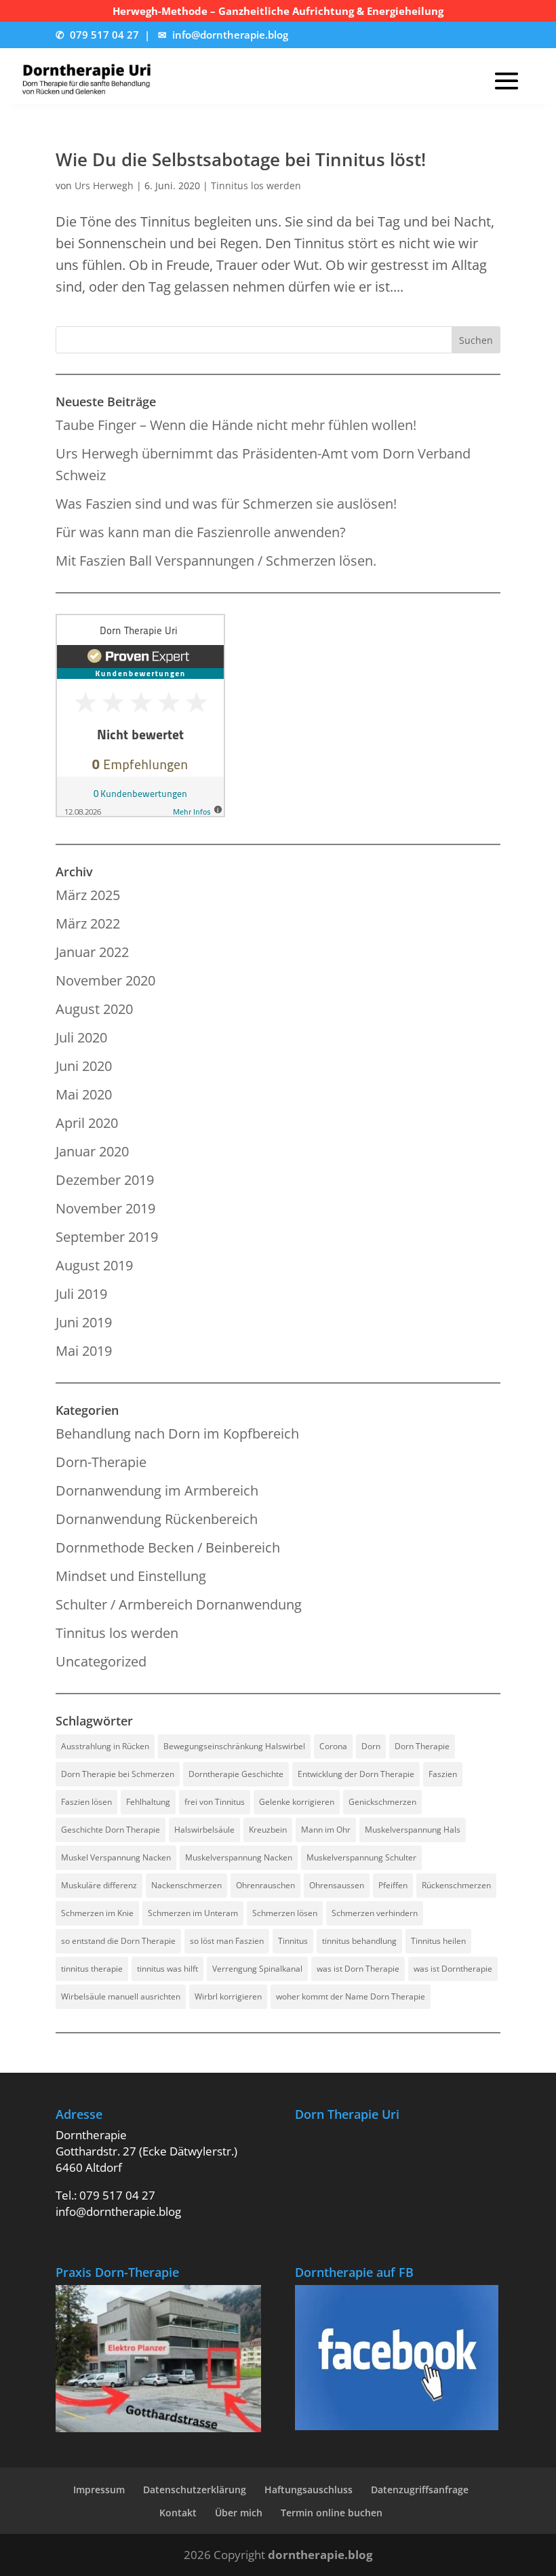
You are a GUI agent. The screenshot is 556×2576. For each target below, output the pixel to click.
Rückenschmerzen (456, 1885)
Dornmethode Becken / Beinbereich (168, 1547)
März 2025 (88, 895)
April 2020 (87, 1123)
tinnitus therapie (92, 1969)
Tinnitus (293, 1941)
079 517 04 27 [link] (104, 35)
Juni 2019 (84, 1322)
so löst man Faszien (227, 1941)
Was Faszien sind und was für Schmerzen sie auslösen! (226, 504)
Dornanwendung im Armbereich (157, 1490)
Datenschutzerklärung (195, 2490)
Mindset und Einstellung (131, 1576)
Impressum (99, 2490)
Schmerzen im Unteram (193, 1913)
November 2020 (105, 980)
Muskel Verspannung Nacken (116, 1857)
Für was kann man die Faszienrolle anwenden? (201, 532)
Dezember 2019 (105, 1180)
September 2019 (107, 1237)
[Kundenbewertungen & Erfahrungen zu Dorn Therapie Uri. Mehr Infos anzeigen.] (140, 812)
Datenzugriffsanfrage (420, 2490)
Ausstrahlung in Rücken (105, 1746)
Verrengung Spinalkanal (257, 1969)
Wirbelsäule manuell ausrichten (121, 1996)
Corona (333, 1746)
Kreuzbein (268, 1830)
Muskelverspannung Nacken (239, 1857)
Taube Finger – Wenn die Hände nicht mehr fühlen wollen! (236, 425)
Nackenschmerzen (186, 1885)
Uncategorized (101, 1661)
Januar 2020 (92, 1151)
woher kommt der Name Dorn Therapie (351, 1996)
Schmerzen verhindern (375, 1913)
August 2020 (94, 1009)
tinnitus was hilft (167, 1969)
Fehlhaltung (148, 1802)
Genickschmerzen (382, 1802)
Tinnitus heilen (438, 1941)
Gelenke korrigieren (297, 1802)
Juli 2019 (81, 1294)
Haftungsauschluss (309, 2490)
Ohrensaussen (337, 1885)
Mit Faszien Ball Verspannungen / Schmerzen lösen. (216, 561)
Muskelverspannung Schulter (361, 1857)
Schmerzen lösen (285, 1913)
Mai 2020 (84, 1094)
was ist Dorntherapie (453, 1969)
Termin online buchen (332, 2513)
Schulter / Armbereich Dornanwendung (179, 1604)
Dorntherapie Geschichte (236, 1774)
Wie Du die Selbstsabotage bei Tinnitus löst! (241, 159)
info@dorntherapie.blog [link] (230, 35)
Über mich (239, 2513)
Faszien (443, 1774)
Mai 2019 (84, 1351)
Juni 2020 (84, 1066)
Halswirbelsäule (204, 1830)
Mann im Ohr (326, 1830)
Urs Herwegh (104, 186)
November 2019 (105, 1208)
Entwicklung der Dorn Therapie (356, 1774)
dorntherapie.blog (320, 2555)
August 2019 (94, 1265)
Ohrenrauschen (265, 1885)
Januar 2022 (92, 952)
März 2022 (88, 923)
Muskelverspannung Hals (413, 1830)
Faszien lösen (86, 1802)
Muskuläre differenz (99, 1885)
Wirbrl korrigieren (228, 1996)
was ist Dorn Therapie (358, 1969)
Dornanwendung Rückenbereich (157, 1519)
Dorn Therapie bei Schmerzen (118, 1774)
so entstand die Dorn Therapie (118, 1941)
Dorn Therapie (422, 1746)
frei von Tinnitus (215, 1802)
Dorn (371, 1746)
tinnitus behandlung (359, 1941)
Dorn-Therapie (101, 1462)
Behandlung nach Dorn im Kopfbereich (177, 1433)
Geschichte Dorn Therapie (111, 1830)
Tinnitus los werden (256, 186)
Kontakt (178, 2513)
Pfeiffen (393, 1885)
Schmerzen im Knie (97, 1913)
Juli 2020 (81, 1037)
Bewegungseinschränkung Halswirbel (234, 1746)
